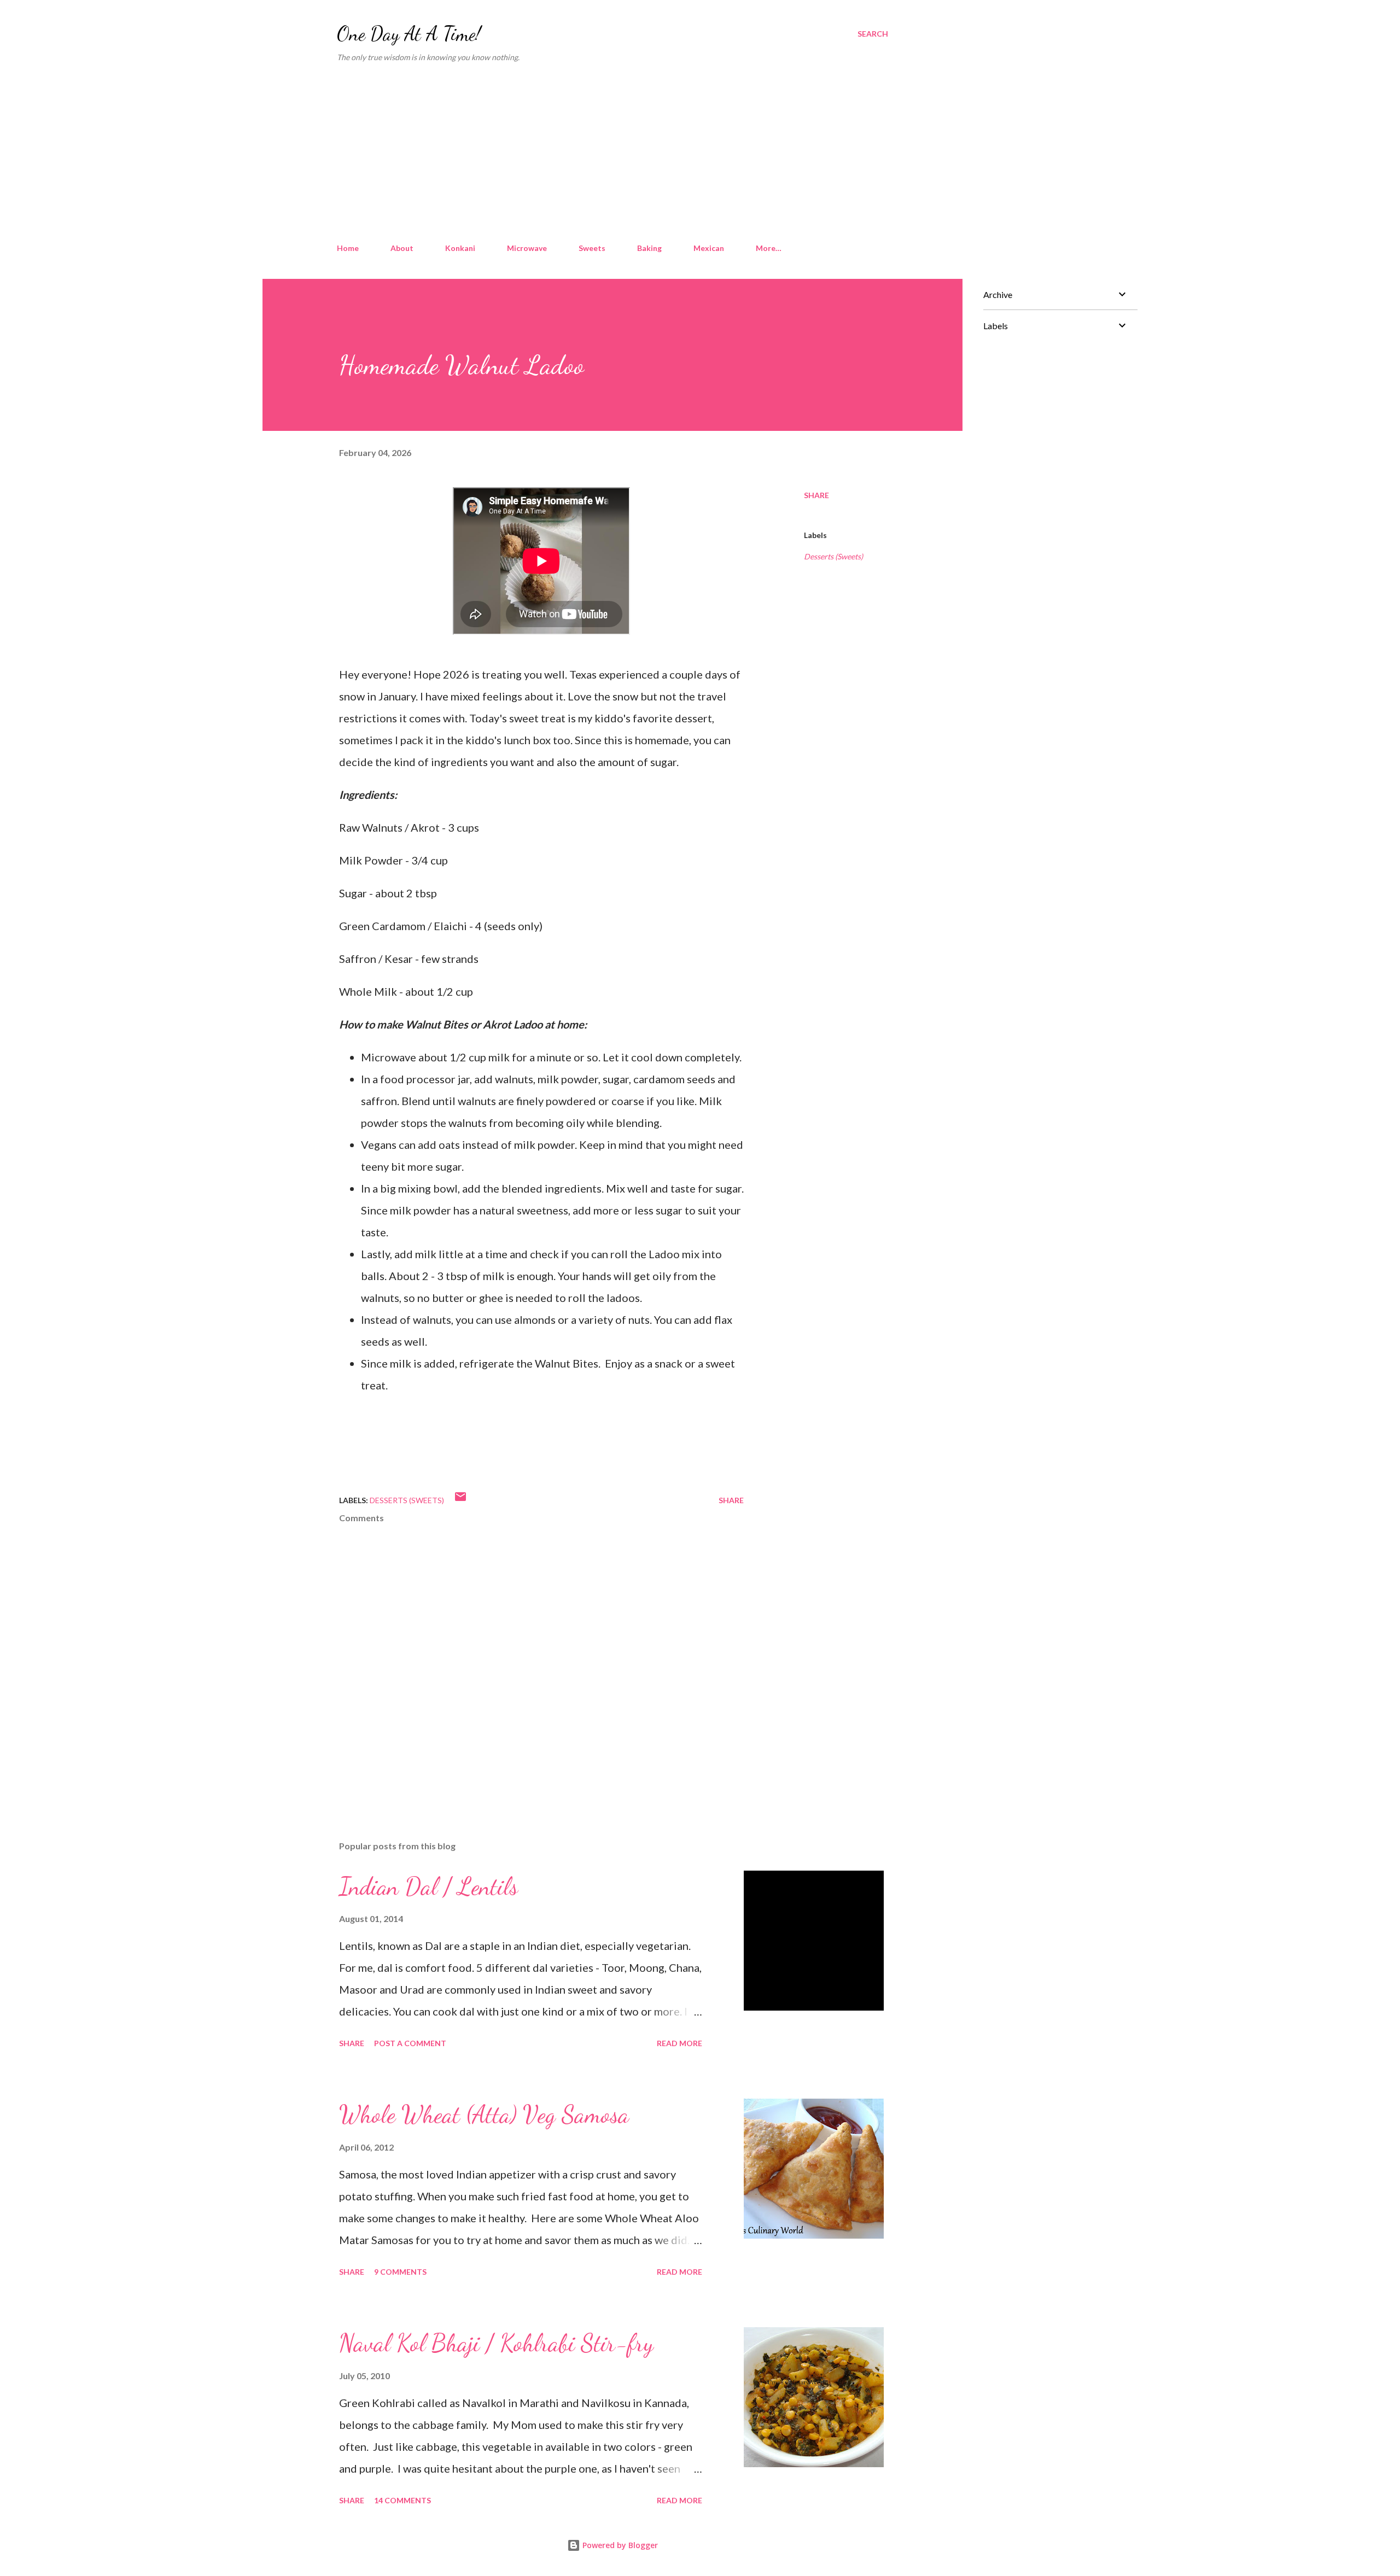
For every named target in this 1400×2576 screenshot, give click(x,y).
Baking (649, 248)
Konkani (460, 248)
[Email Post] (460, 1500)
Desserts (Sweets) (833, 556)
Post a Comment (410, 2043)
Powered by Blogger (619, 2545)
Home (348, 248)
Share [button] (816, 495)
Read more (679, 2043)
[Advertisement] (612, 153)
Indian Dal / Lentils (428, 1886)
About (402, 248)
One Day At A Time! (409, 34)
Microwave (527, 248)
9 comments (400, 2272)
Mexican (709, 248)
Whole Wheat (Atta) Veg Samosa (484, 2114)
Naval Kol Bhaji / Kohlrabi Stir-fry (496, 2343)
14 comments (402, 2500)
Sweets (592, 248)
